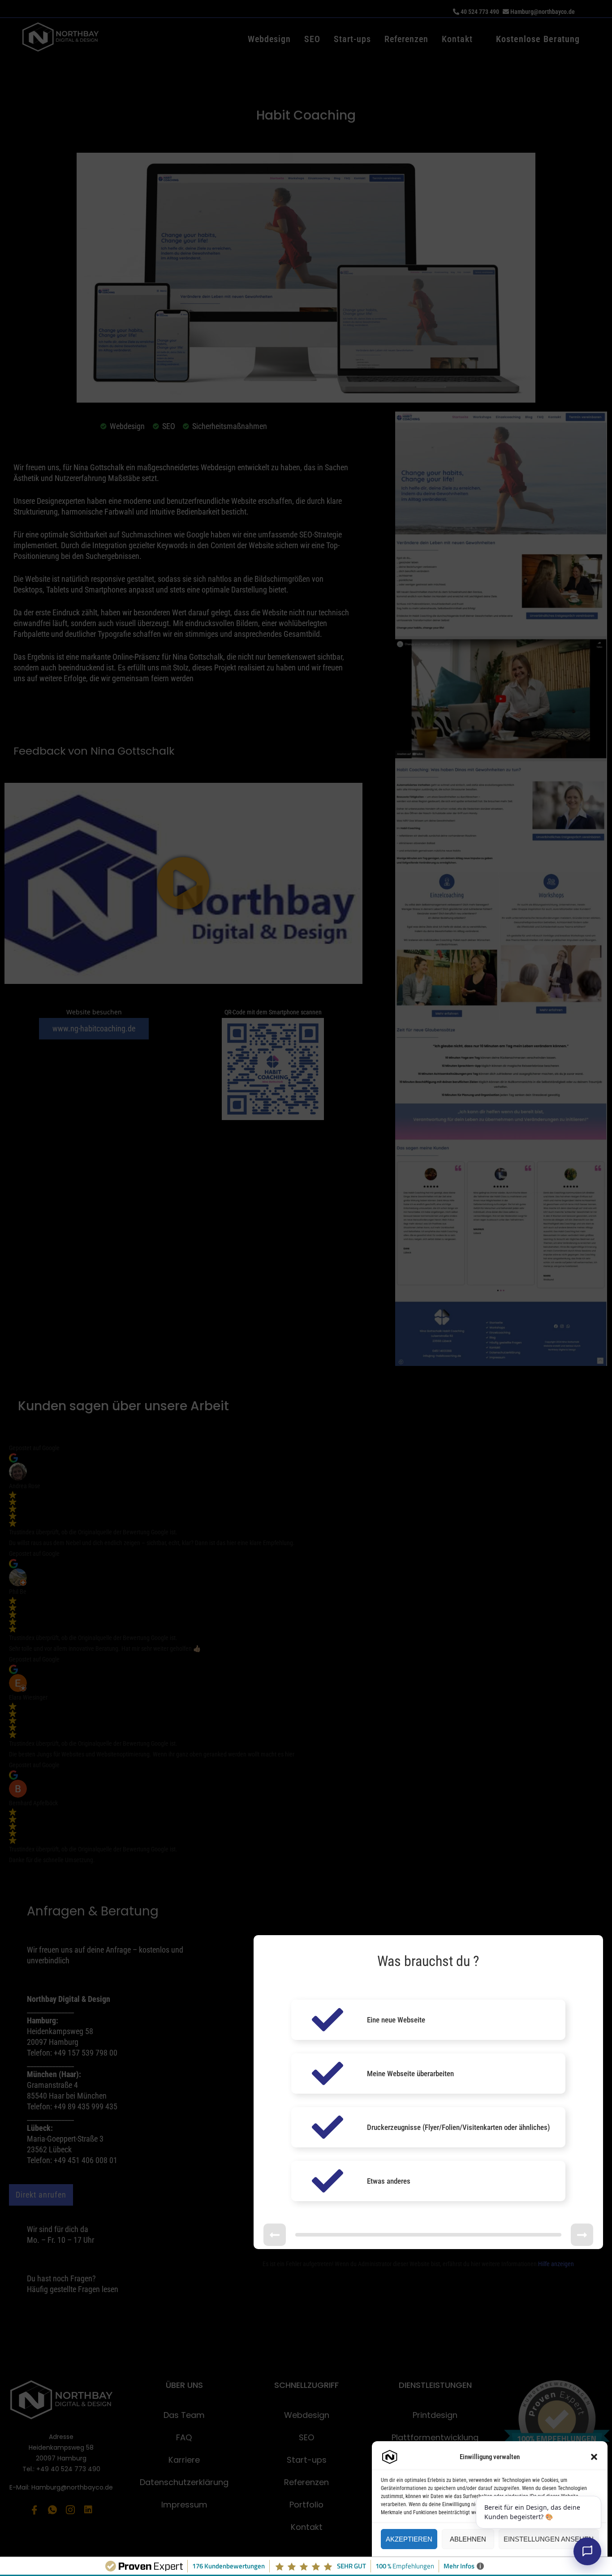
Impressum (518, 2559)
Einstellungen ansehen (549, 2539)
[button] (594, 2457)
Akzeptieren (409, 2539)
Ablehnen (468, 2539)
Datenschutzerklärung (478, 2559)
